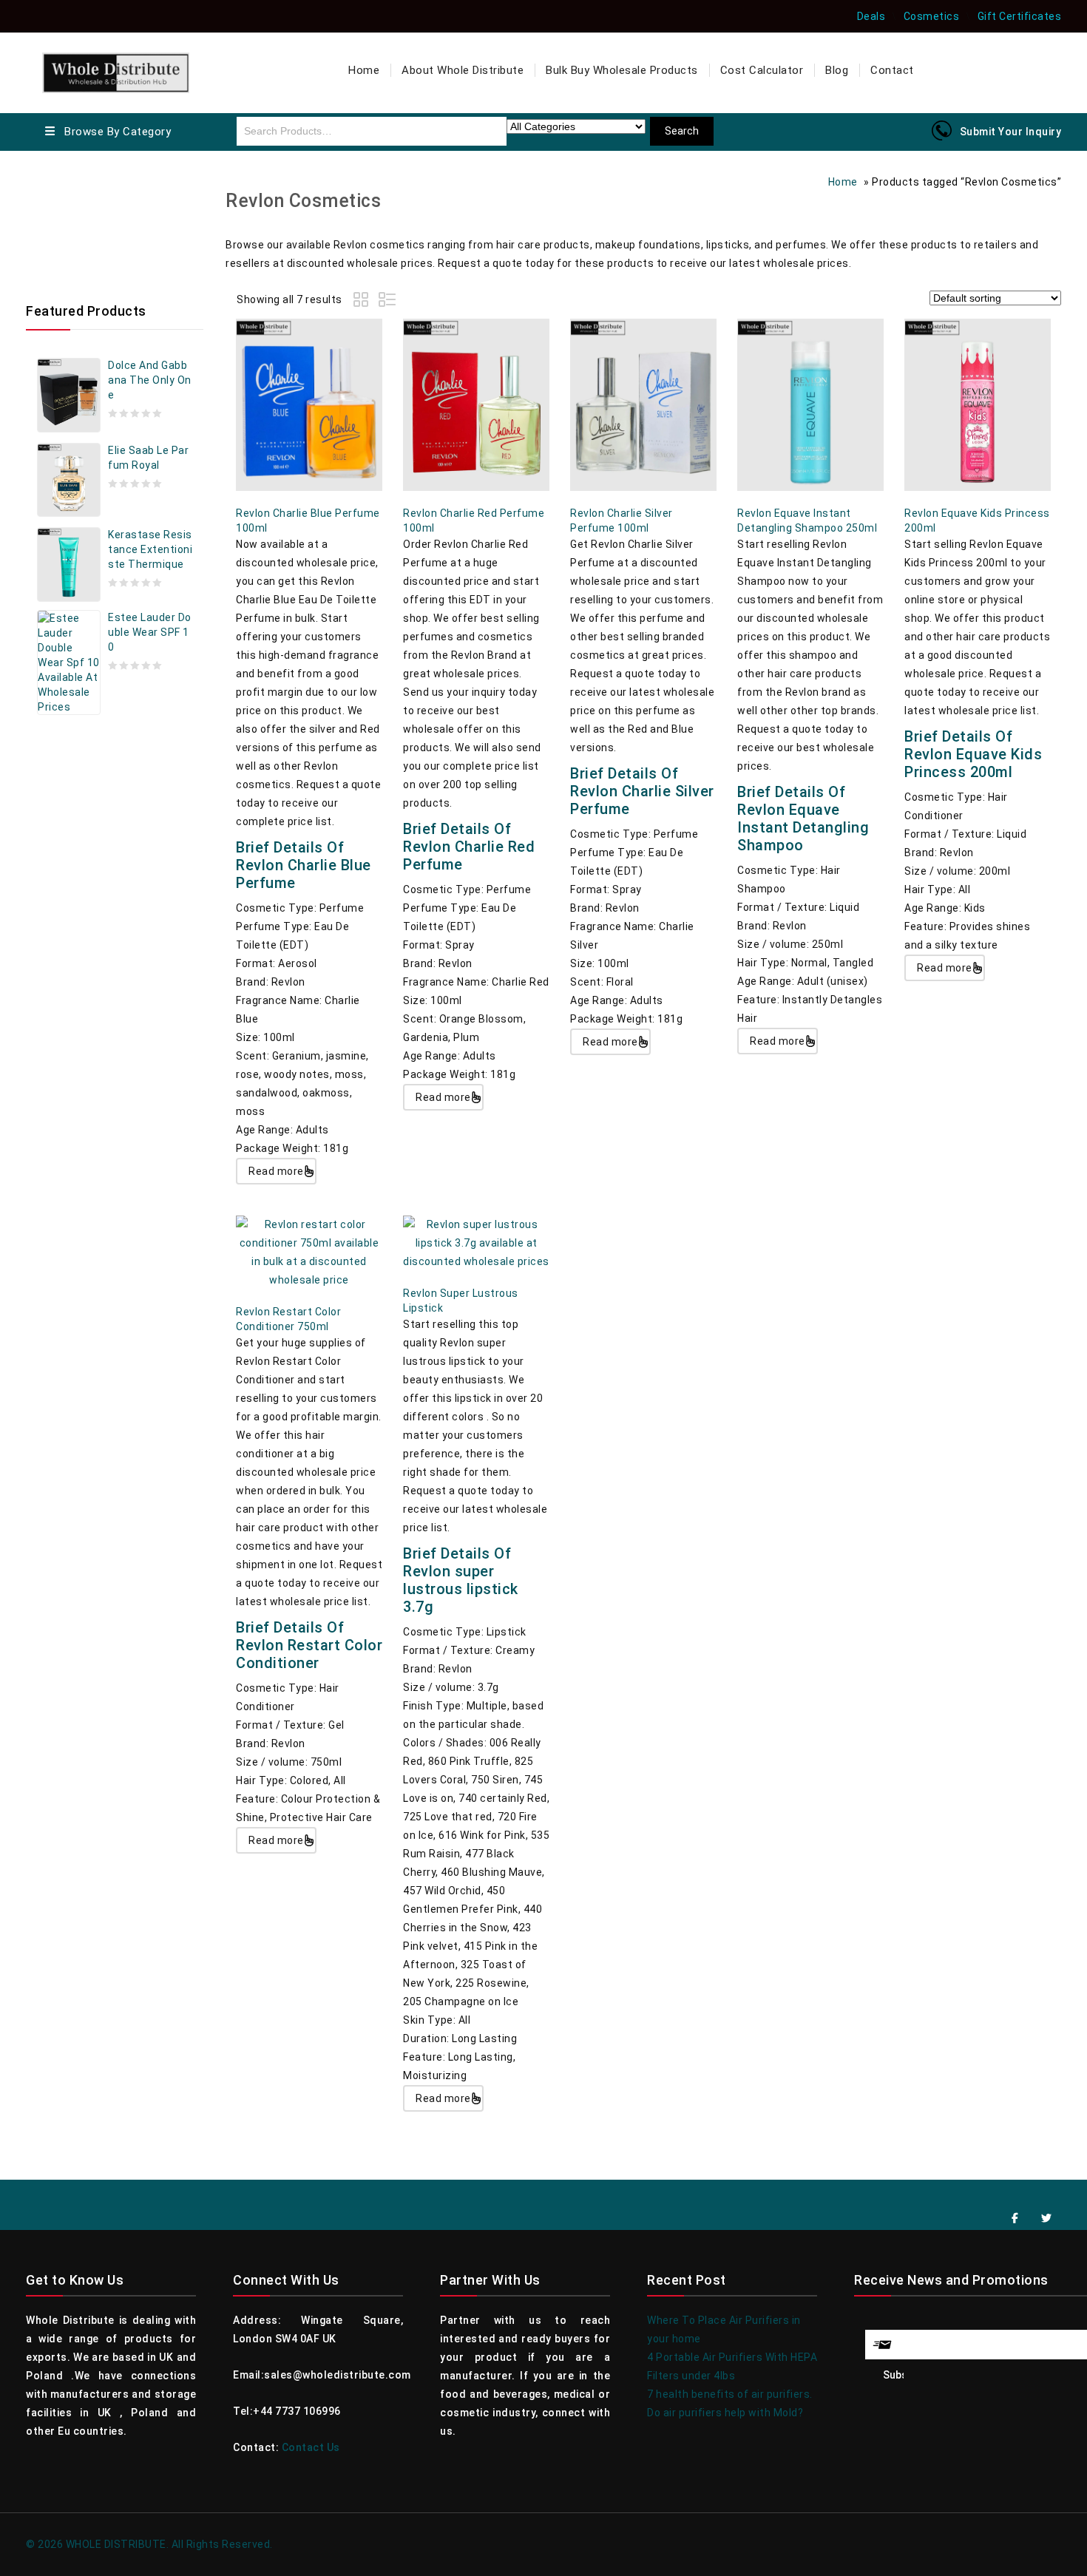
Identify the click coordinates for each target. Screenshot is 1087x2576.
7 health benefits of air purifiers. (730, 2394)
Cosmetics (932, 16)
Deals (871, 16)
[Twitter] (1047, 2219)
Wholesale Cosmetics (102, 178)
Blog (837, 70)
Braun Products (87, 197)
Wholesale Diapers (94, 215)
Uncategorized (84, 271)
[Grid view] (363, 302)
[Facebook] (1015, 2219)
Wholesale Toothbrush (104, 252)
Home (364, 70)
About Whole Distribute (463, 70)
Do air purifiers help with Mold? (725, 2413)
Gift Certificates (1020, 16)
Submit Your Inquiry (1011, 132)
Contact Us (311, 2447)
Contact (892, 70)
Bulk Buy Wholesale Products (622, 70)
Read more (276, 1171)
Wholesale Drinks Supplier (112, 234)
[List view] (388, 302)
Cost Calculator (762, 70)
